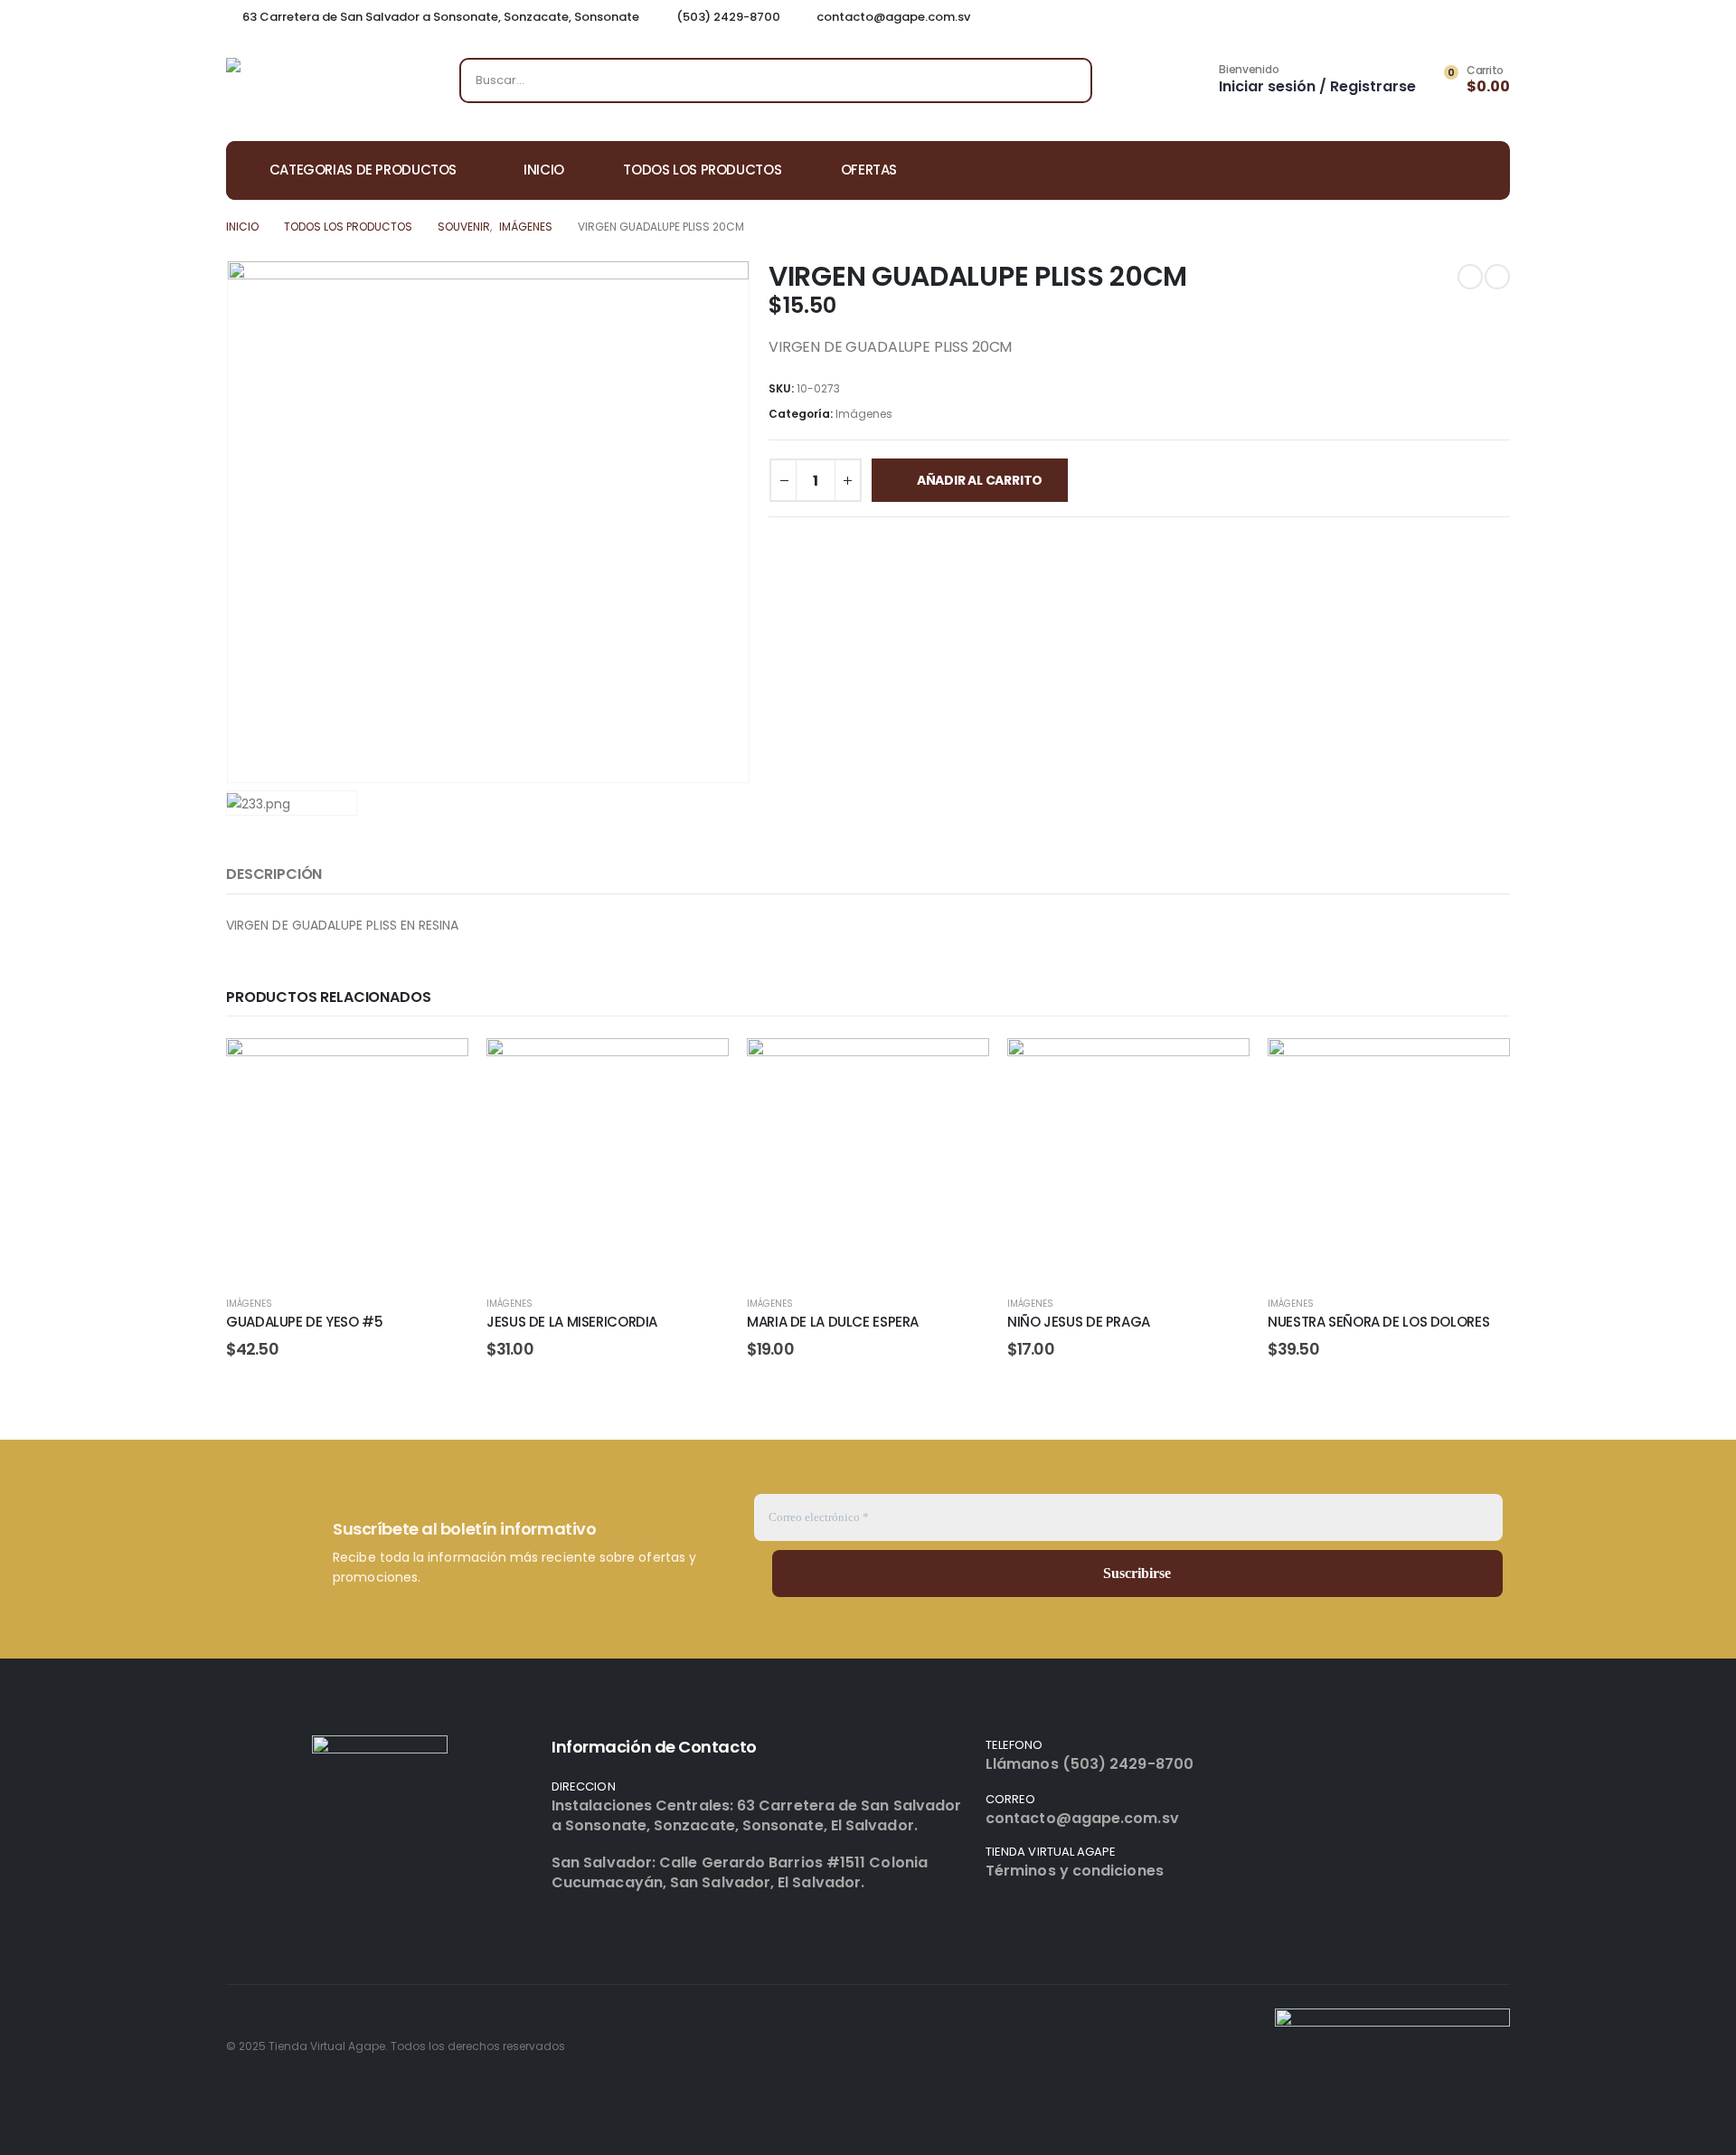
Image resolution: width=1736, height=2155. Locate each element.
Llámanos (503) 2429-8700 (1090, 1764)
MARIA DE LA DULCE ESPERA (833, 1322)
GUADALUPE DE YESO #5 (305, 1322)
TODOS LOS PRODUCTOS (702, 170)
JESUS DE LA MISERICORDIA (572, 1322)
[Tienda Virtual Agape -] (316, 85)
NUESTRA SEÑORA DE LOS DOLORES (1378, 1322)
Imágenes (864, 414)
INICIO (544, 170)
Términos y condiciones (1075, 1871)
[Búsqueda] (1066, 80)
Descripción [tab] (274, 874)
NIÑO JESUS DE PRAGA (1079, 1322)
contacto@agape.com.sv (1082, 1818)
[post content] (347, 1159)
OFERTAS (869, 170)
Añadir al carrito (980, 480)
